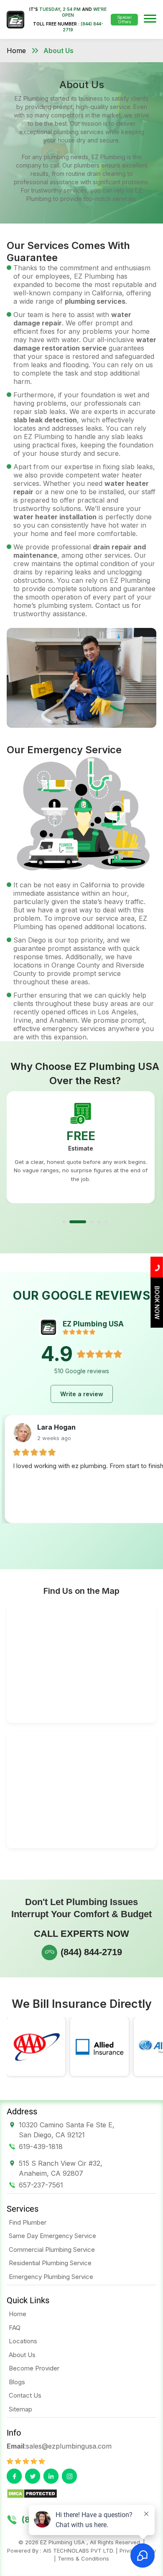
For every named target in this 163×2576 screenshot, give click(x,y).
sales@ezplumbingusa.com (69, 2446)
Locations (23, 2341)
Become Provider (34, 2368)
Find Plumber (28, 2222)
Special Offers (124, 19)
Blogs (17, 2382)
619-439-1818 (41, 2147)
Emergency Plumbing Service (51, 2277)
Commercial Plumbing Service (52, 2250)
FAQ (15, 2328)
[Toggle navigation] (150, 19)
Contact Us (25, 2395)
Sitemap (20, 2409)
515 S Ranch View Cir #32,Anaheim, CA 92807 (61, 2168)
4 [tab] (99, 1222)
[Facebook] (14, 2476)
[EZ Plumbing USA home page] (15, 20)
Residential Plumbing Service (50, 2263)
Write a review (82, 1394)
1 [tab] (64, 1222)
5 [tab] (106, 1222)
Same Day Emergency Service (52, 2236)
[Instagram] (69, 2476)
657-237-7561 (41, 2185)
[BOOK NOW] (157, 1325)
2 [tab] (78, 1222)
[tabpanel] (81, 1147)
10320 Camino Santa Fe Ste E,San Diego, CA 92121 (67, 2130)
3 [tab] (92, 1222)
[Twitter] (33, 2476)
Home (16, 51)
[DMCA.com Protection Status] (32, 2493)
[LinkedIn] (51, 2476)
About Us (59, 51)
